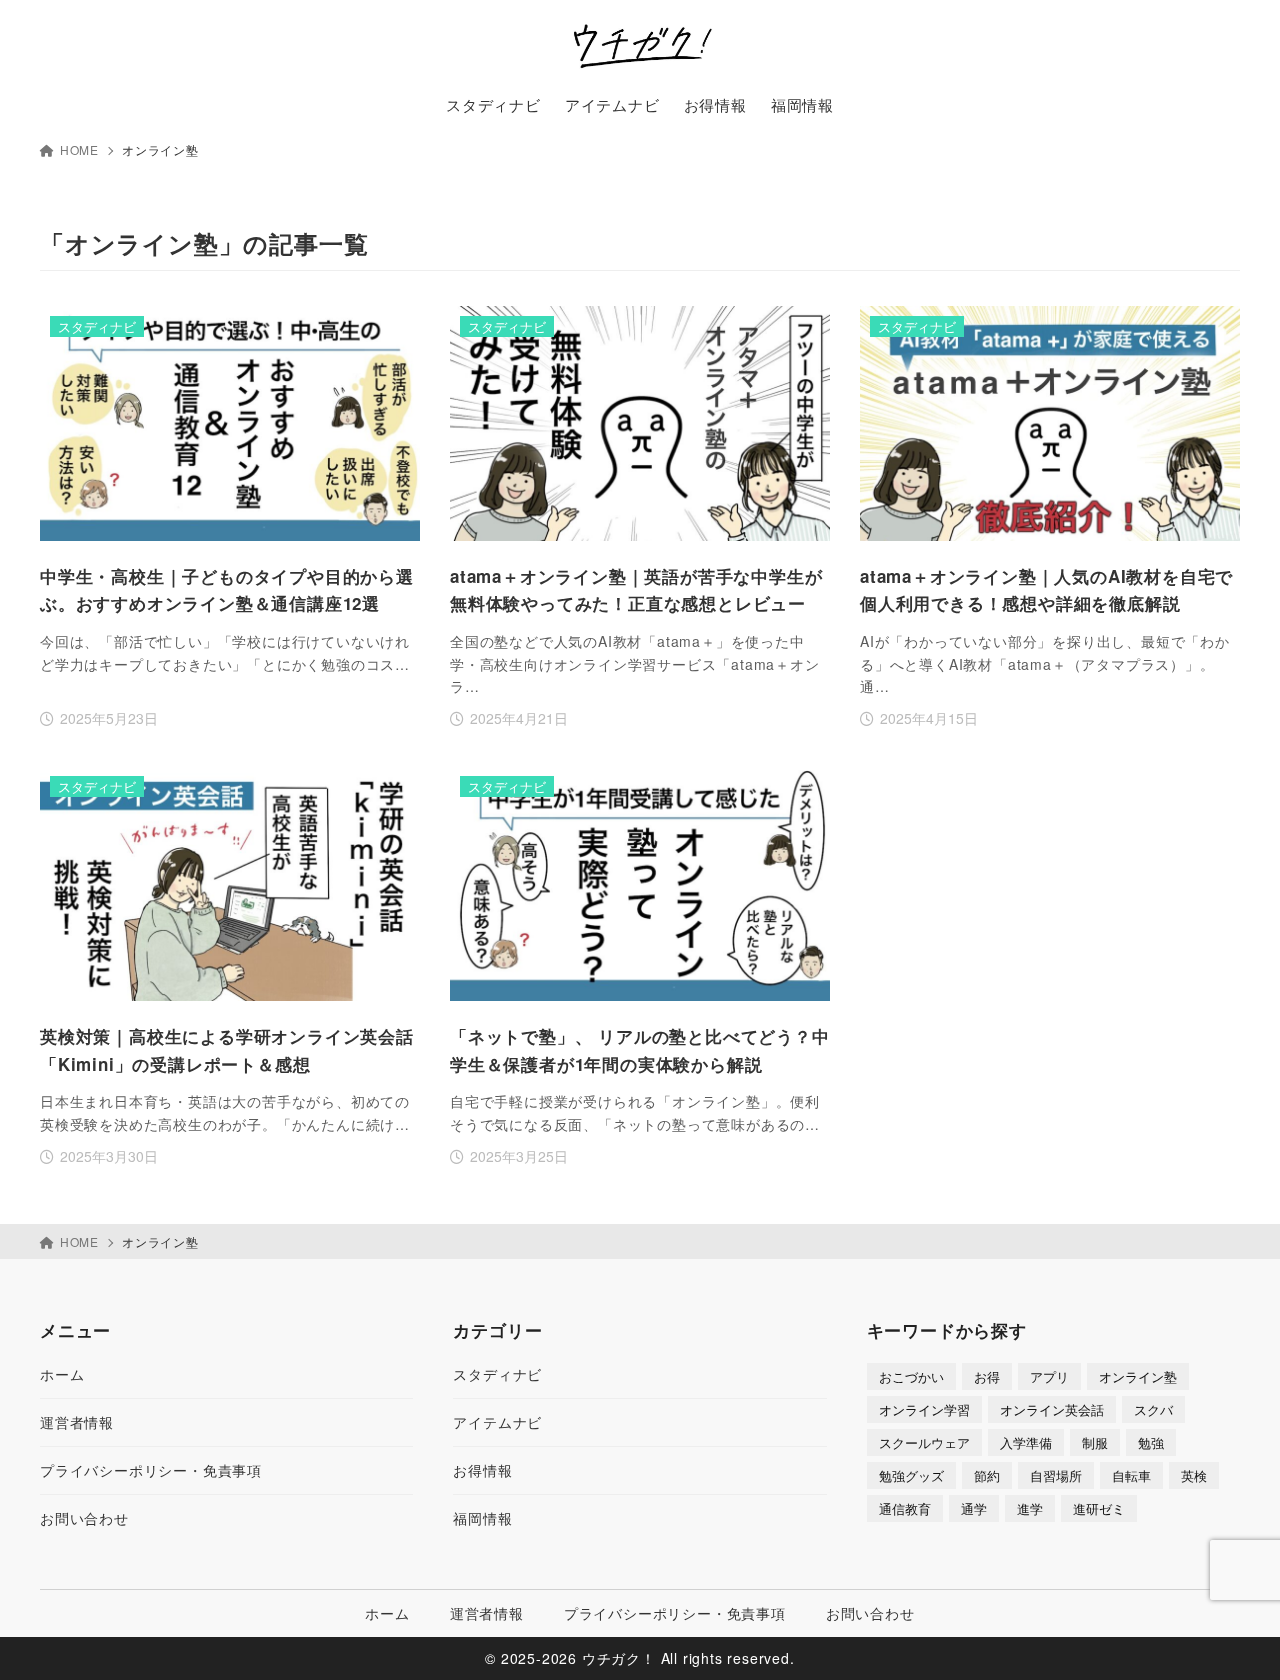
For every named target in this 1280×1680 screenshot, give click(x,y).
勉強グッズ (911, 1475)
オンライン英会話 (1052, 1409)
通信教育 (905, 1508)
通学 (974, 1508)
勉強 (1151, 1442)
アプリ (1049, 1376)
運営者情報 (77, 1422)
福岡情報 (482, 1518)
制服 (1095, 1442)
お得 (987, 1376)
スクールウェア (924, 1442)
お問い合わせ (84, 1518)
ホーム (62, 1374)
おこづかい (911, 1376)
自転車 (1131, 1475)
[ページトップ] (1235, 1635)
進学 (1030, 1508)
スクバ (1153, 1409)
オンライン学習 (924, 1409)
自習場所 (1056, 1475)
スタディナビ (497, 1374)
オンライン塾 (1138, 1376)
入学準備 (1026, 1442)
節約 (987, 1475)
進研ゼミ (1099, 1508)
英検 (1194, 1475)
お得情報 (482, 1470)
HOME (79, 149)
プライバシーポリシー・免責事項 (151, 1470)
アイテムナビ (497, 1422)
